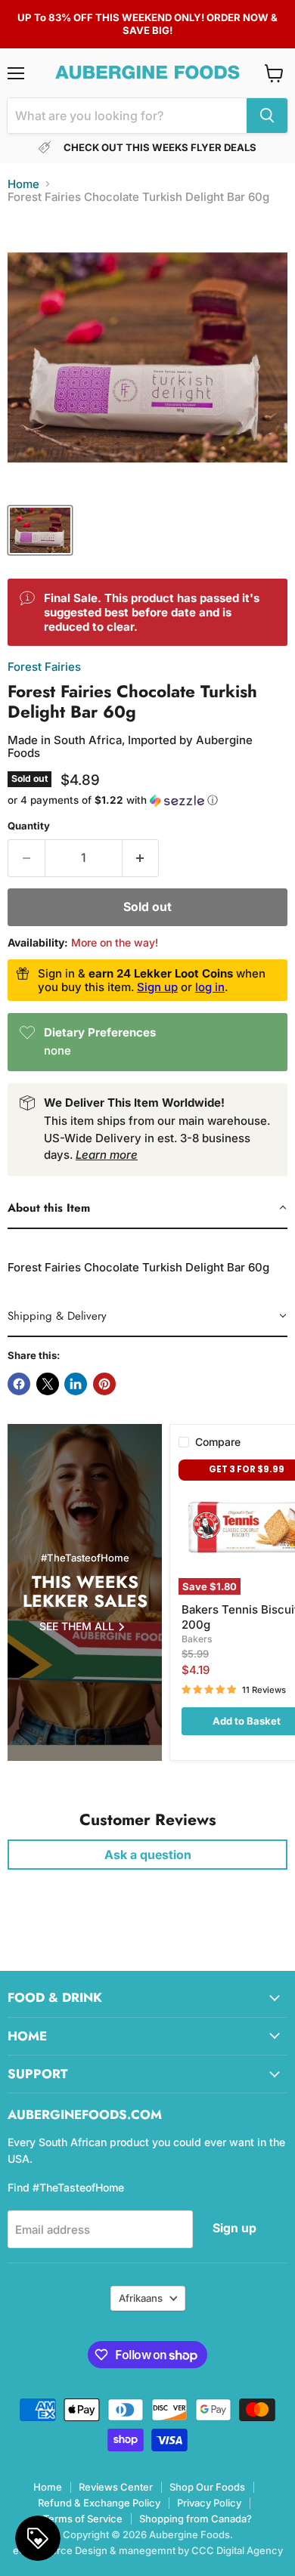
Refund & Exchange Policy (99, 2503)
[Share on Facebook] (19, 1384)
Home (23, 184)
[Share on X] (48, 1384)
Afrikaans (141, 2298)
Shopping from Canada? (196, 2519)
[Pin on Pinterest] (104, 1384)
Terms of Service (83, 2519)
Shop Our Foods (207, 2487)
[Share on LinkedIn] (76, 1384)
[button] (147, 800)
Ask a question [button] (148, 1855)
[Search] (267, 116)
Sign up (157, 987)
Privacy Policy (209, 2503)
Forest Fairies (44, 667)
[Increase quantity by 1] (141, 858)
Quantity (29, 826)
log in (210, 987)
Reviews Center (116, 2487)
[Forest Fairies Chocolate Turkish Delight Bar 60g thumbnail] (40, 530)
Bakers (197, 1639)
